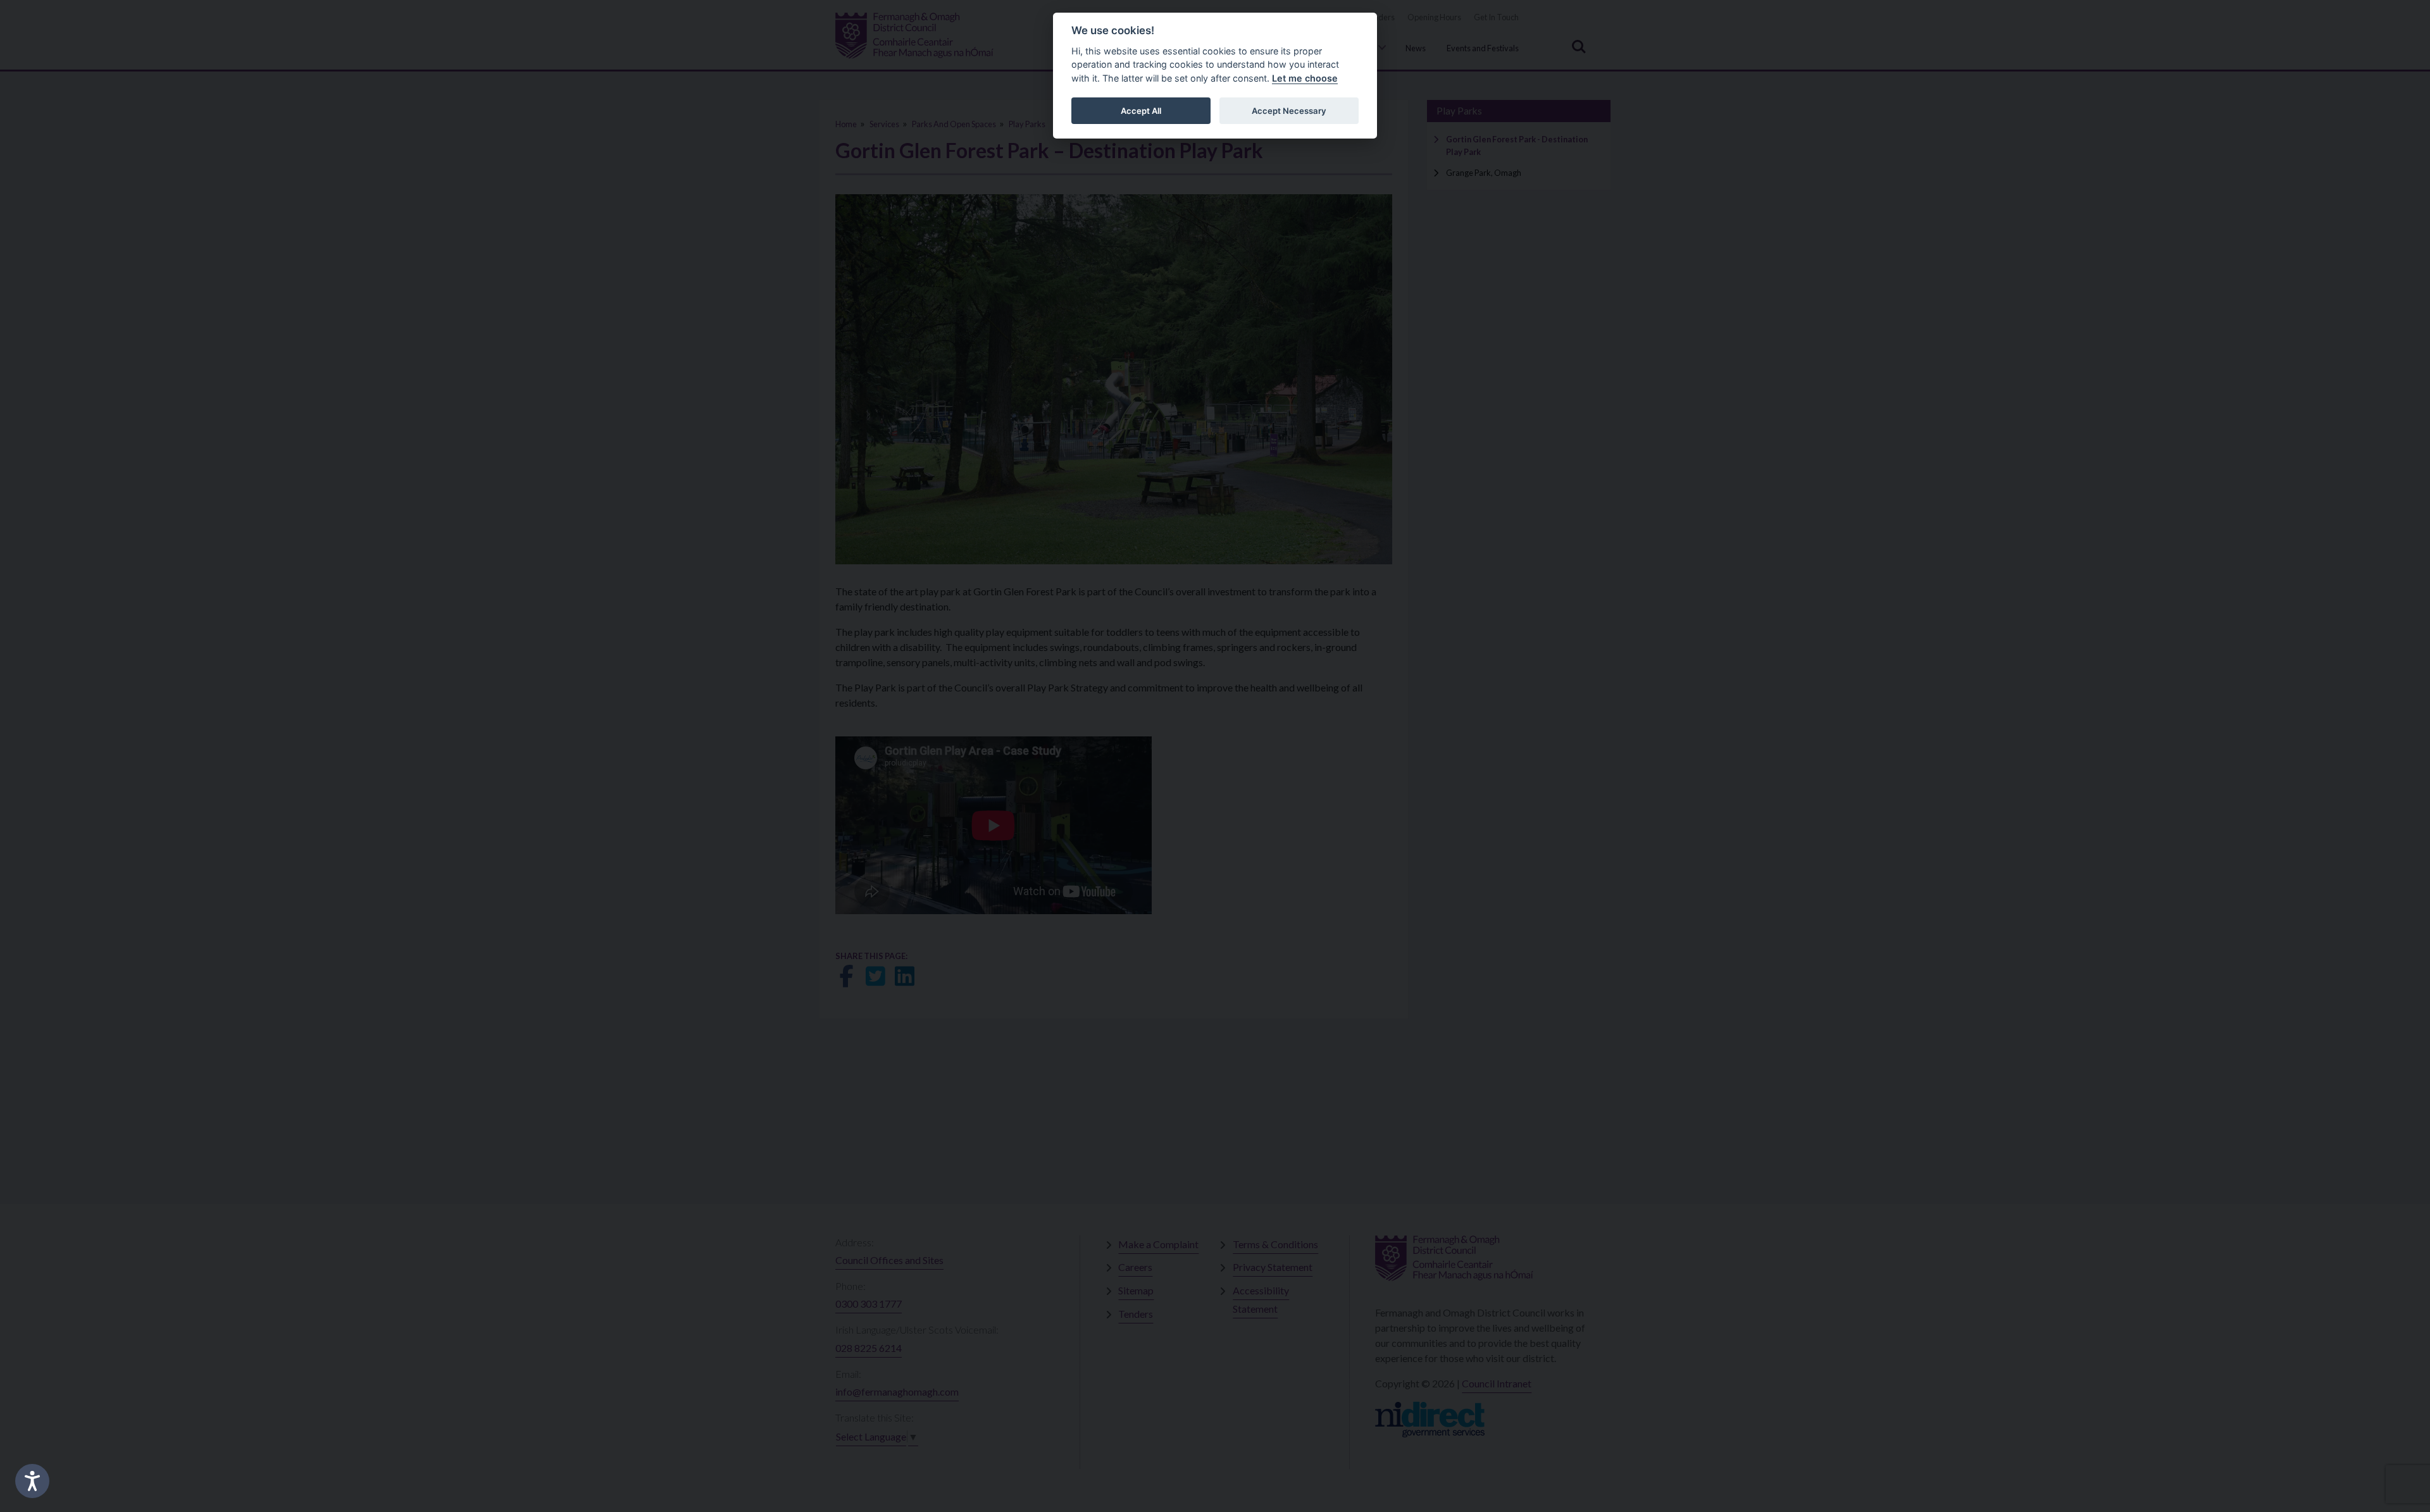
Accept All (1141, 111)
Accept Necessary (1289, 111)
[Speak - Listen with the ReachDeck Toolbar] (32, 1481)
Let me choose (1305, 78)
